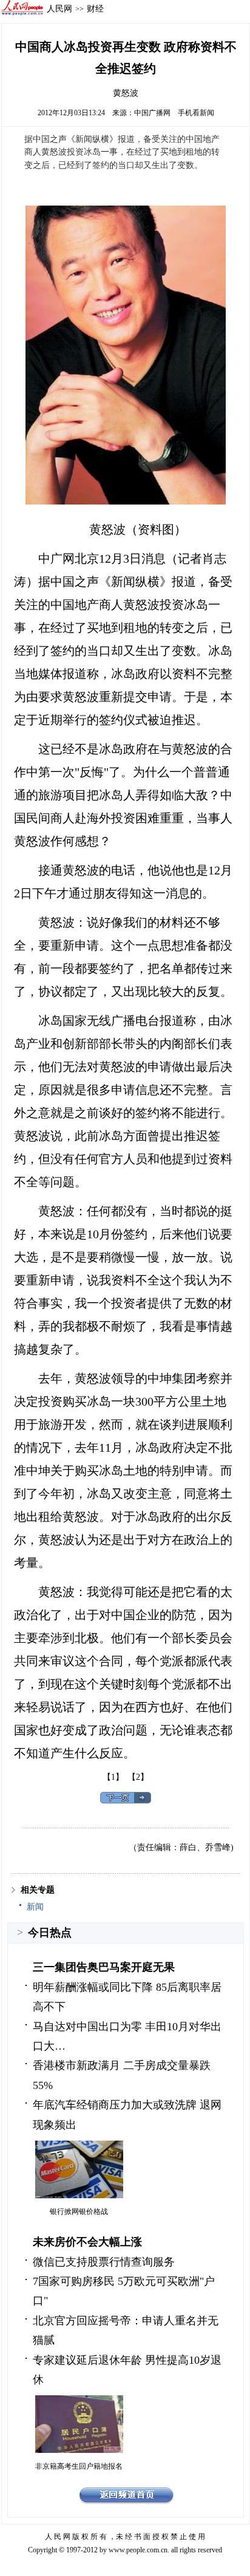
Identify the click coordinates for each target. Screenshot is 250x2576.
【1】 (113, 1777)
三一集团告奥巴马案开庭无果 (104, 1967)
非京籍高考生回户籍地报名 (79, 2466)
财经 (95, 8)
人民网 (59, 8)
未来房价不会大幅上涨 (87, 2242)
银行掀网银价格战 (79, 2212)
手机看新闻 (196, 113)
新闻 (35, 1907)
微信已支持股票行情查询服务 (104, 2262)
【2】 (138, 1777)
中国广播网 (152, 113)
